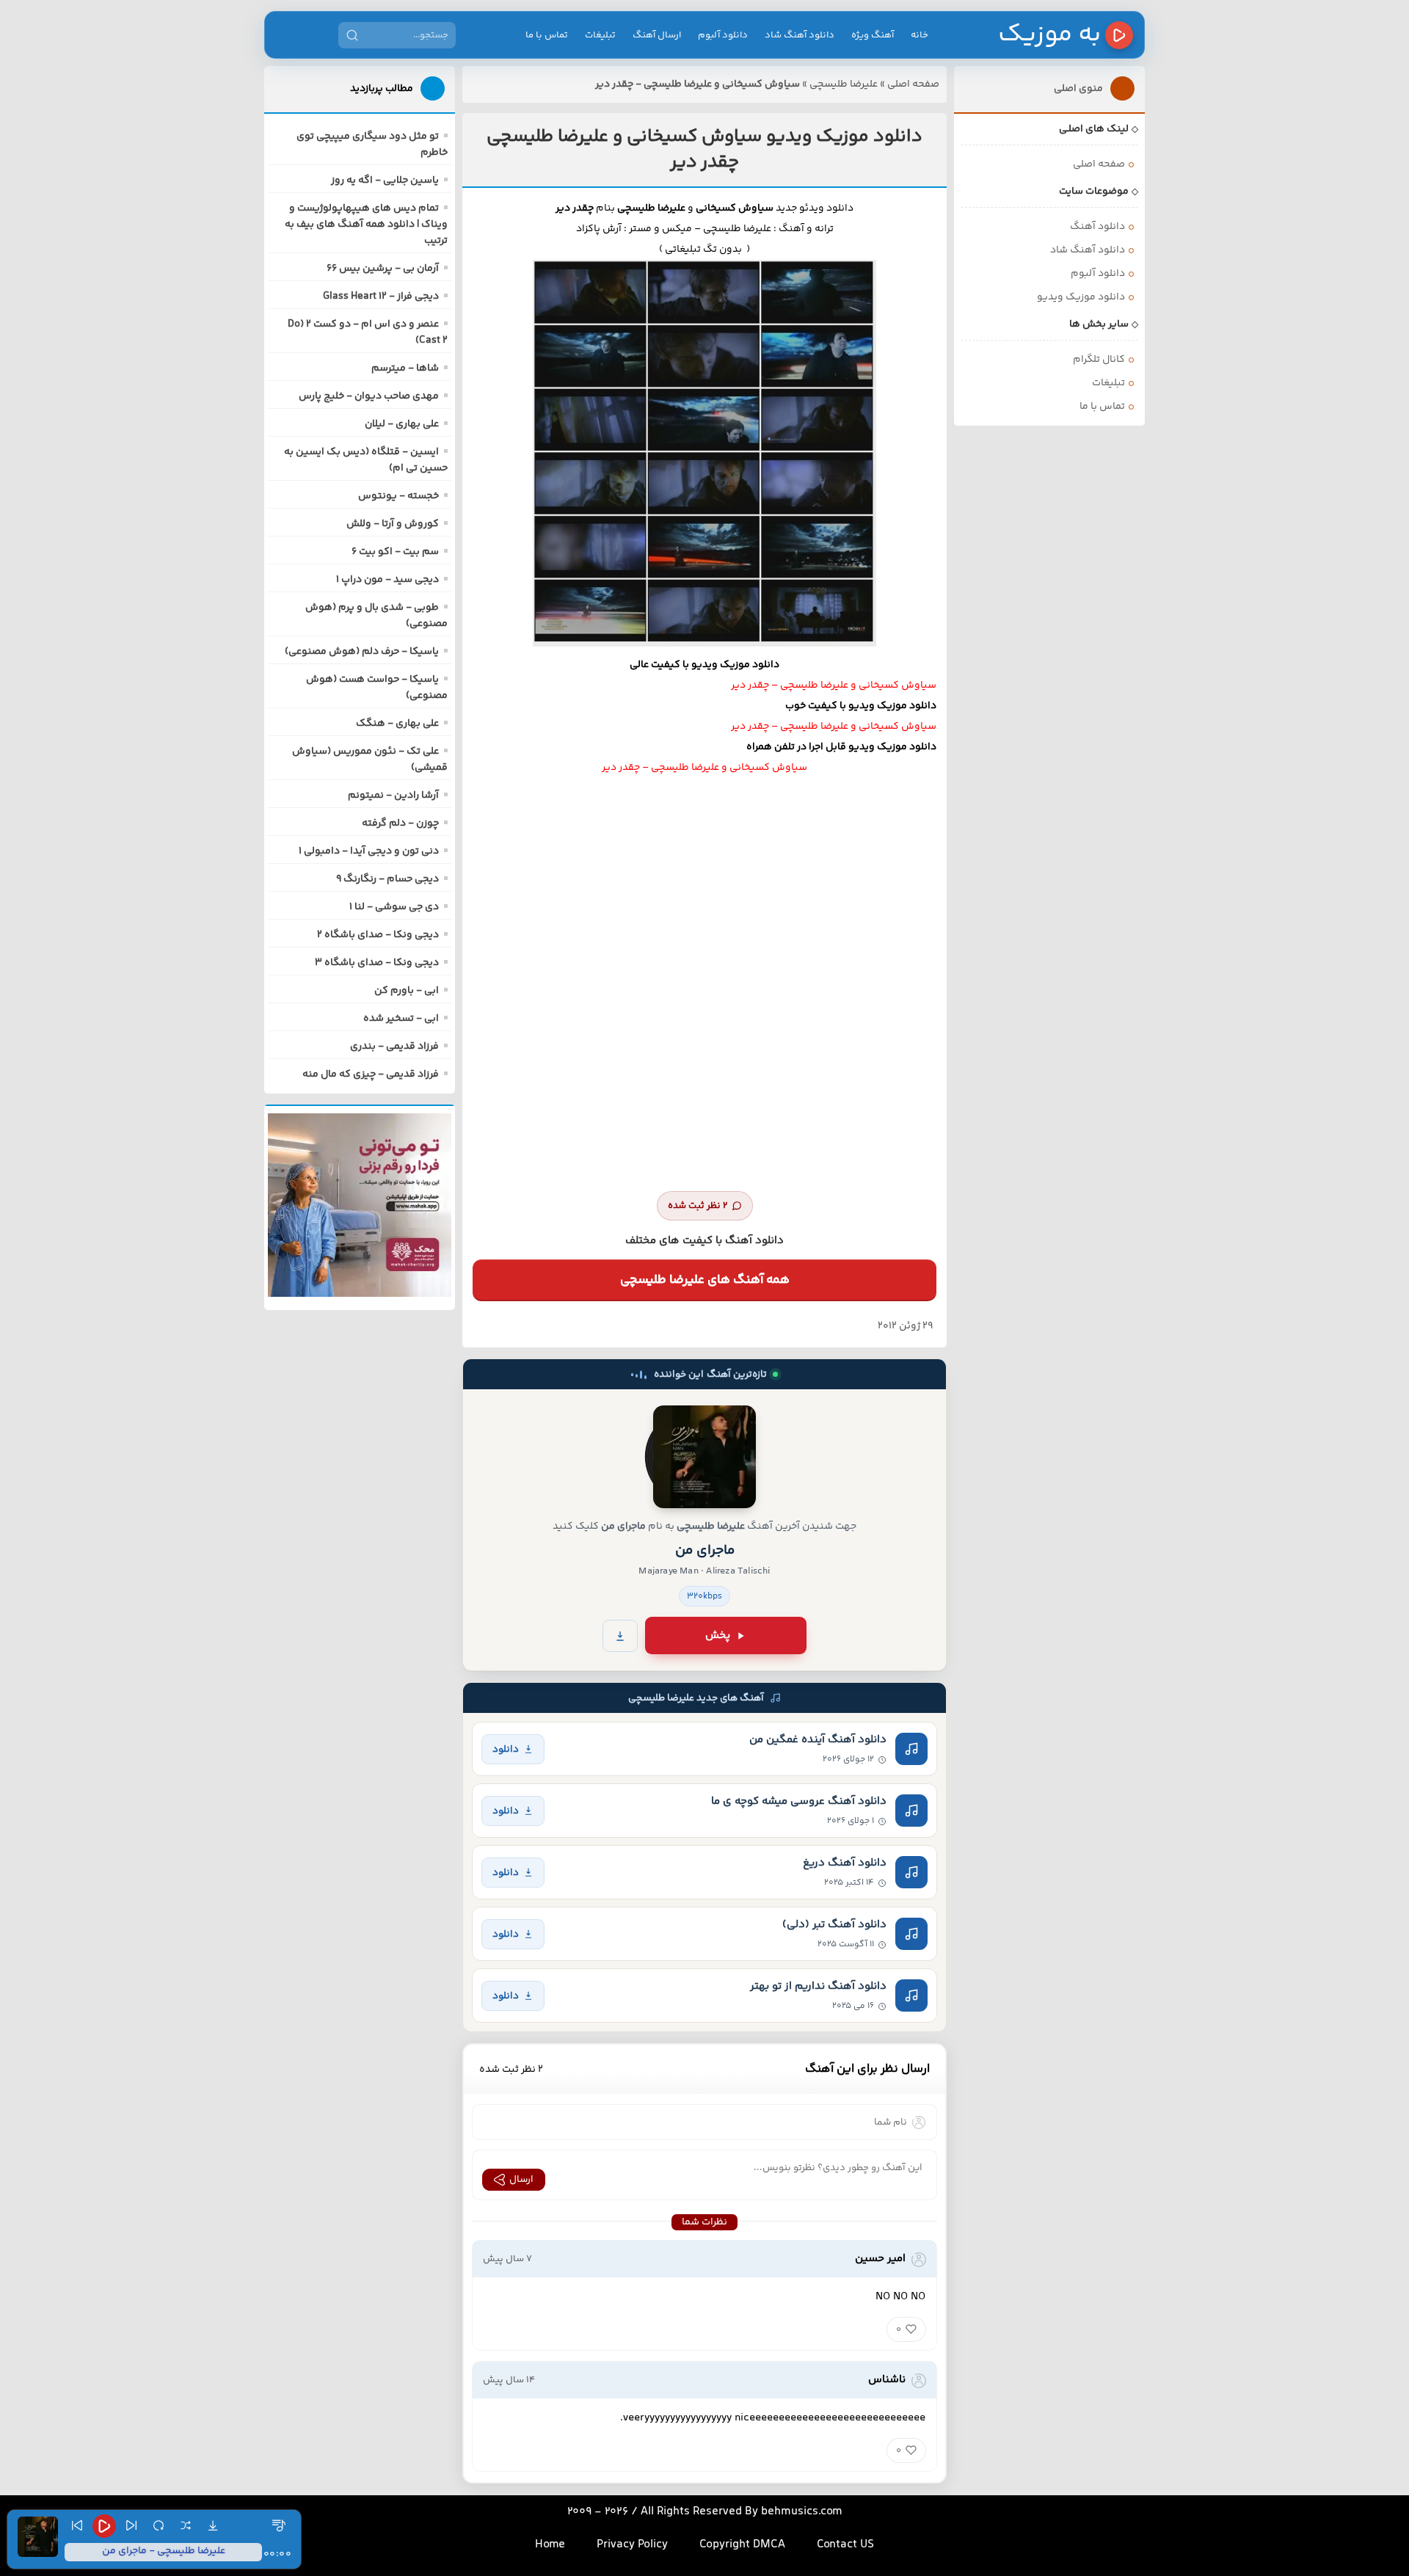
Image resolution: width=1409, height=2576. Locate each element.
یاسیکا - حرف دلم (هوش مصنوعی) (362, 652)
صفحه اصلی (913, 84)
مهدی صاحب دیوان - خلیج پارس (369, 396)
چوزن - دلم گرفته (400, 823)
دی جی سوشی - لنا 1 (394, 907)
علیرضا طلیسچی (844, 84)
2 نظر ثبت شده (698, 1206)
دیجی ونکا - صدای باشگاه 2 (378, 935)
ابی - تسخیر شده (401, 1019)
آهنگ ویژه (873, 35)
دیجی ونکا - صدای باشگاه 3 (377, 963)
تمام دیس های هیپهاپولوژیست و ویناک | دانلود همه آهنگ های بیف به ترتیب (366, 225)
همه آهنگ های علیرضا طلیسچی (705, 1280)
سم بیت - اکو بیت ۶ (395, 552)
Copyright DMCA (742, 2545)
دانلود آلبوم (723, 35)
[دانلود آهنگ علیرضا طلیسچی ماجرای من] (704, 1457)
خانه (920, 35)
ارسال (521, 2180)
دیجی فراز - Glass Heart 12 (381, 296)
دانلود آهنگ (1097, 227)
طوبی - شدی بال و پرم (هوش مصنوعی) (376, 616)
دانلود (506, 1749)
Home (550, 2545)
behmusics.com (802, 2512)
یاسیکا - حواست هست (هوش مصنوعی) (377, 688)
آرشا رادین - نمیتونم (393, 796)
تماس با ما (547, 35)
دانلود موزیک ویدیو (1081, 297)
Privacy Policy (632, 2545)
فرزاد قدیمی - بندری (394, 1047)
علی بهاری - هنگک (397, 724)
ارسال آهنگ (657, 35)
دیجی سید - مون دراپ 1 (387, 580)
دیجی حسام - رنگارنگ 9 (387, 879)
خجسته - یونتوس (398, 496)
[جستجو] (352, 35)
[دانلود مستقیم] (620, 1636)
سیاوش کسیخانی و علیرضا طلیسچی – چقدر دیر (834, 685)
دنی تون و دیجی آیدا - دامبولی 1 (369, 851)
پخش (718, 1636)
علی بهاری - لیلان (402, 424)
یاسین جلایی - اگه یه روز (385, 181)
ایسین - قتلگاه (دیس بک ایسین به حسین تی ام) (366, 460)
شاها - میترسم (405, 368)
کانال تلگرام (1099, 360)
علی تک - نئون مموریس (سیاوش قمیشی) (370, 760)
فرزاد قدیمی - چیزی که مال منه (371, 1074)
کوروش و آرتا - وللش (393, 524)
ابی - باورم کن (407, 991)
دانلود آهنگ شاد (800, 35)
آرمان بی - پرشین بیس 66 (383, 269)
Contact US (845, 2545)
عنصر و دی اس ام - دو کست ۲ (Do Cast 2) (368, 332)
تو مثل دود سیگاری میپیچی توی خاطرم (372, 145)
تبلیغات (600, 35)
